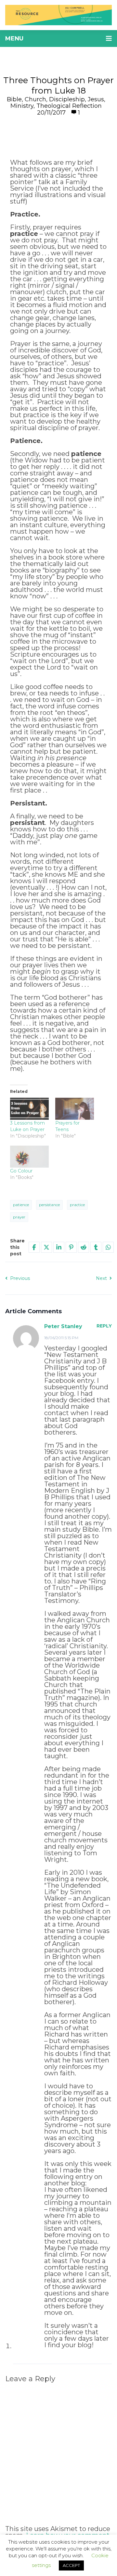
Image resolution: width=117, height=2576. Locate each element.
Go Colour (21, 1171)
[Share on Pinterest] (71, 1247)
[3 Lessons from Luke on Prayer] (29, 1109)
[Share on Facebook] (34, 1247)
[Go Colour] (29, 1157)
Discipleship (67, 99)
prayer (19, 1217)
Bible (14, 99)
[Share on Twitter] (46, 1247)
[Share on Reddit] (84, 1247)
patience (21, 1205)
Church (35, 99)
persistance (49, 1205)
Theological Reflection (69, 106)
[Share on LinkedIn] (59, 1247)
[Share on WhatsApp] (108, 1247)
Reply (104, 1326)
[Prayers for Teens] (75, 1109)
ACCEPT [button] (71, 2565)
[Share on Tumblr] (96, 1247)
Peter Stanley (63, 1326)
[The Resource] (58, 15)
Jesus (96, 99)
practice (77, 1205)
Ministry (22, 106)
